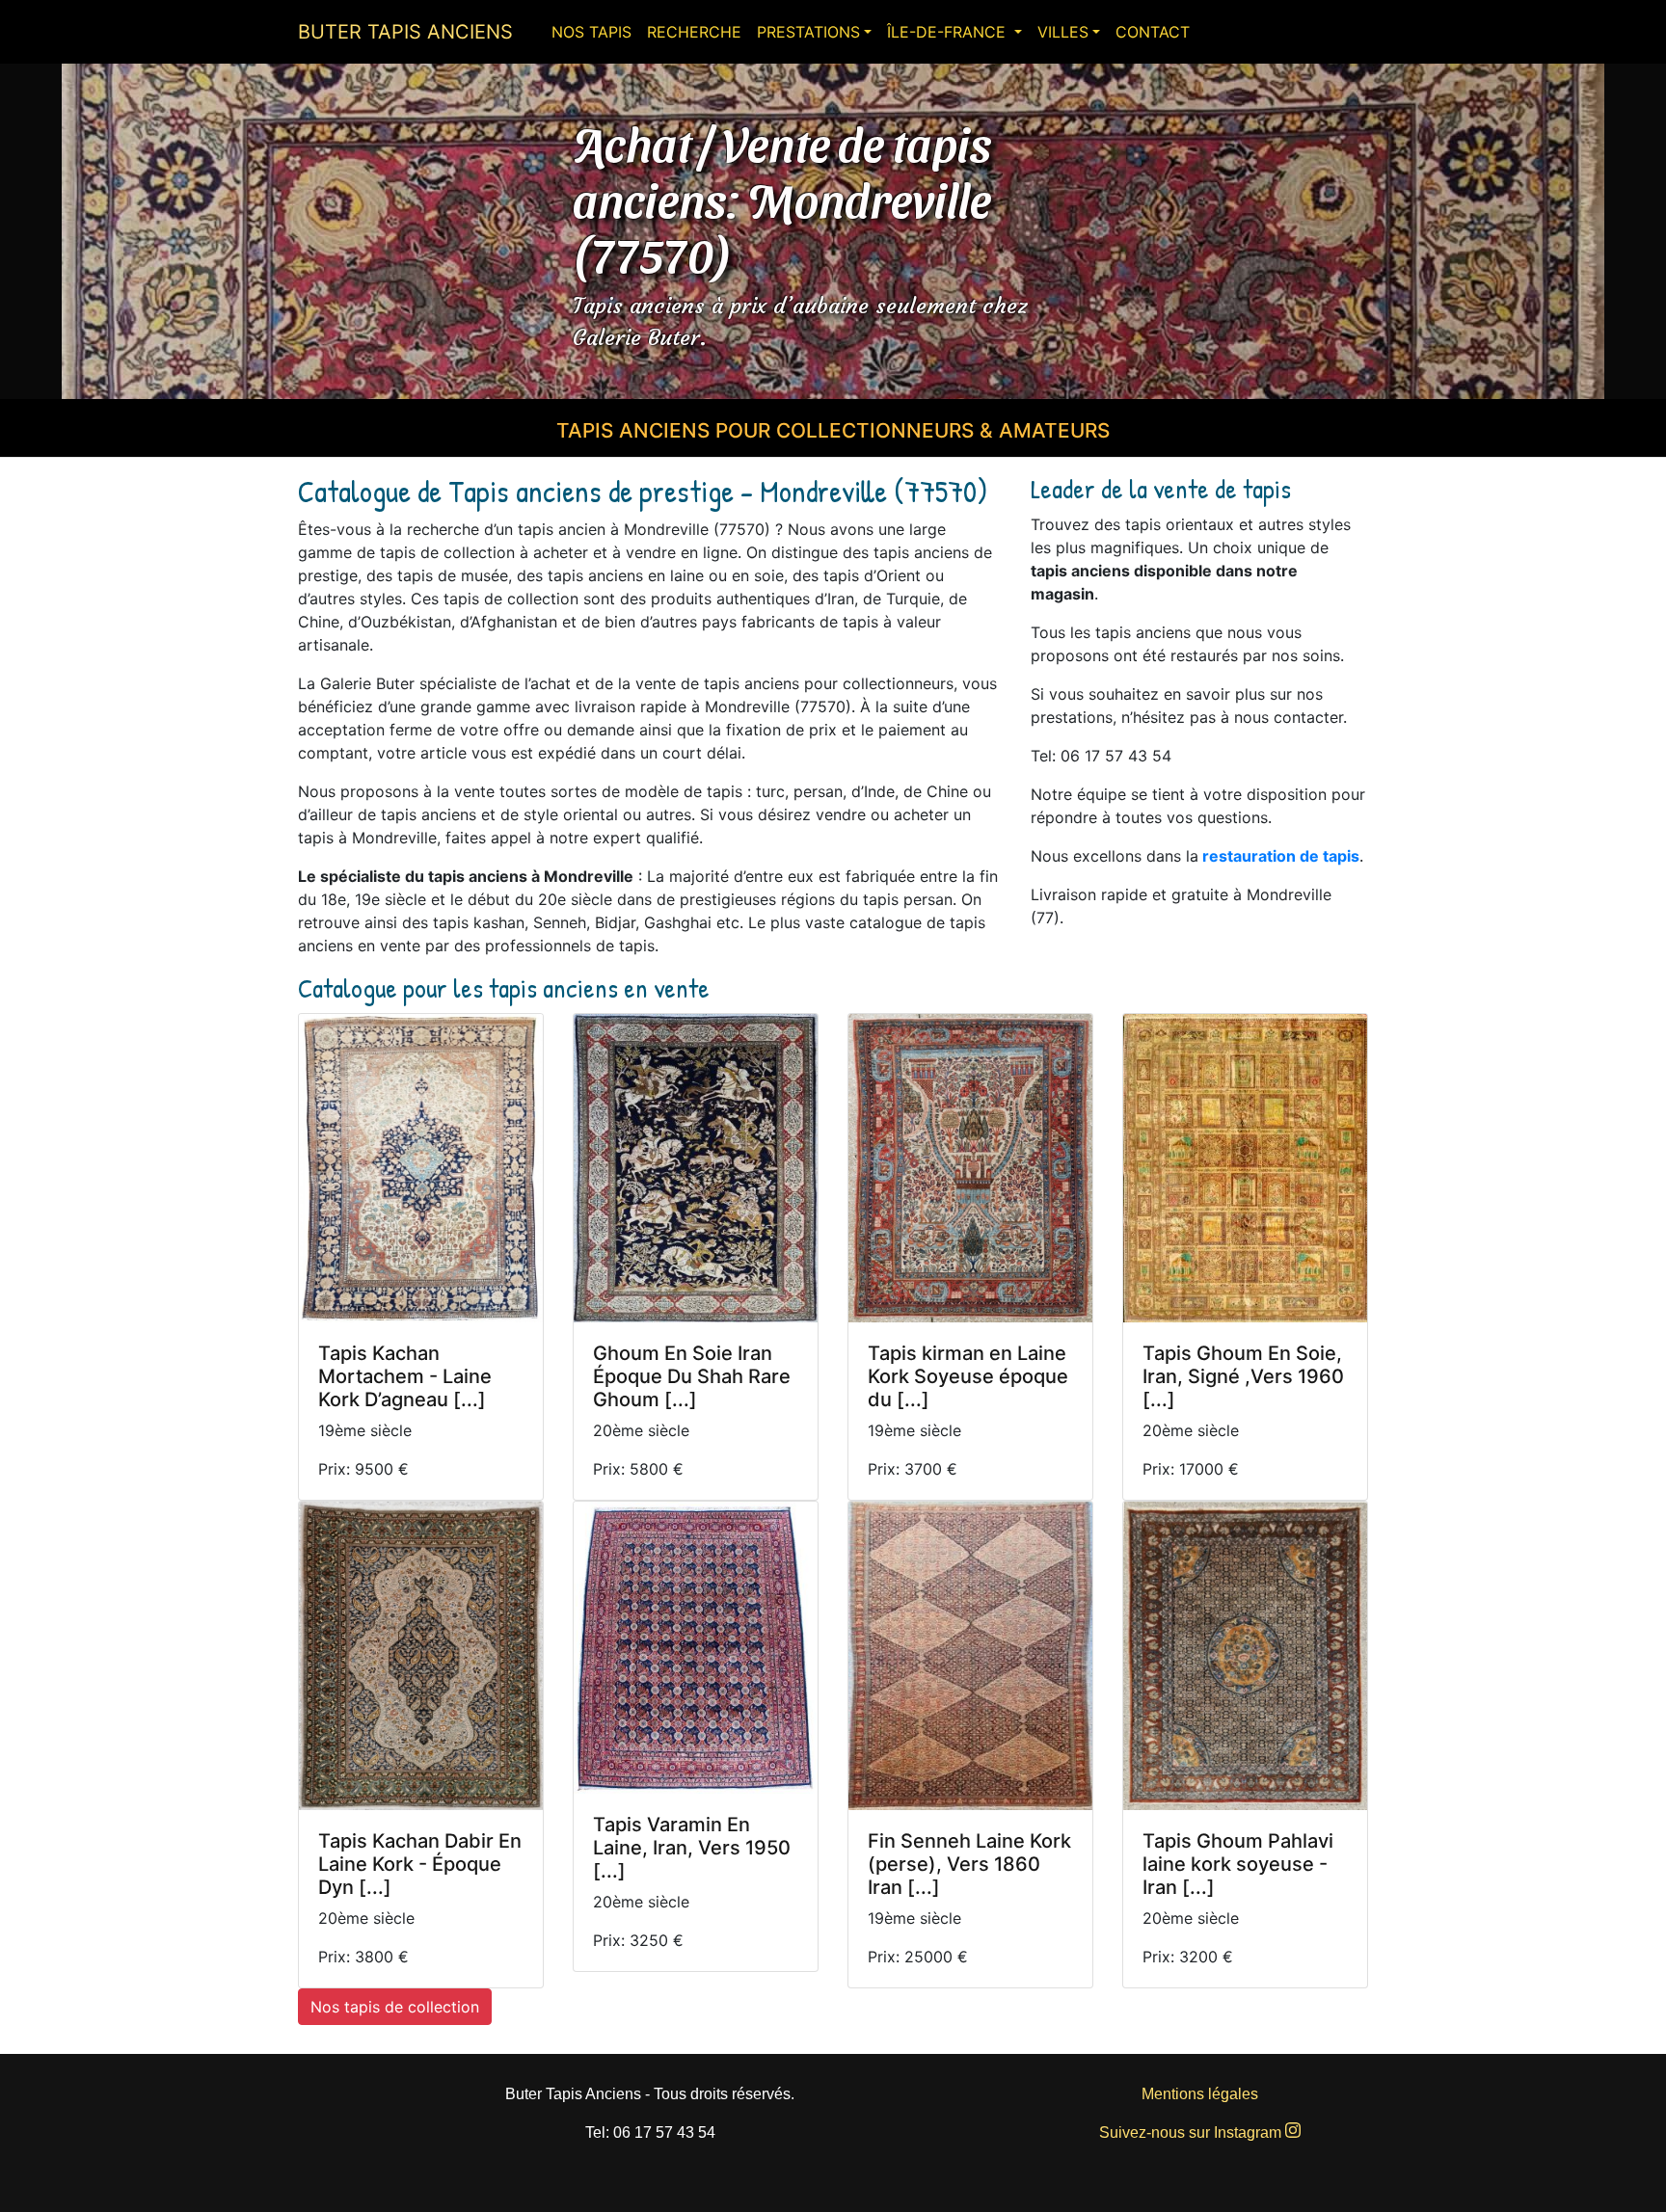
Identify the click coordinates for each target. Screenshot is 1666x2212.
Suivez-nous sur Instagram (1192, 2132)
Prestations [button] (808, 32)
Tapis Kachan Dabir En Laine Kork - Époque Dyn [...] (420, 1864)
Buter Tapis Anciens (405, 32)
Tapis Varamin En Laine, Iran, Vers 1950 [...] (692, 1848)
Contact (1153, 32)
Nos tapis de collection (395, 2007)
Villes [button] (1063, 32)
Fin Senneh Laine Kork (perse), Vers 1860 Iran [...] (969, 1864)
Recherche (694, 32)
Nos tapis (591, 32)
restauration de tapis (1281, 856)
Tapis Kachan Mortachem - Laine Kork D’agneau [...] (405, 1376)
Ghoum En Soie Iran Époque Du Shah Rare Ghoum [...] (692, 1376)
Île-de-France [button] (949, 32)
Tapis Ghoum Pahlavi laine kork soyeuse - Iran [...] (1238, 1864)
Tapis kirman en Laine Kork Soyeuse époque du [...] (968, 1376)
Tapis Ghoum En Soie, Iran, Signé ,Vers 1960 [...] (1243, 1376)
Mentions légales (1200, 2094)
